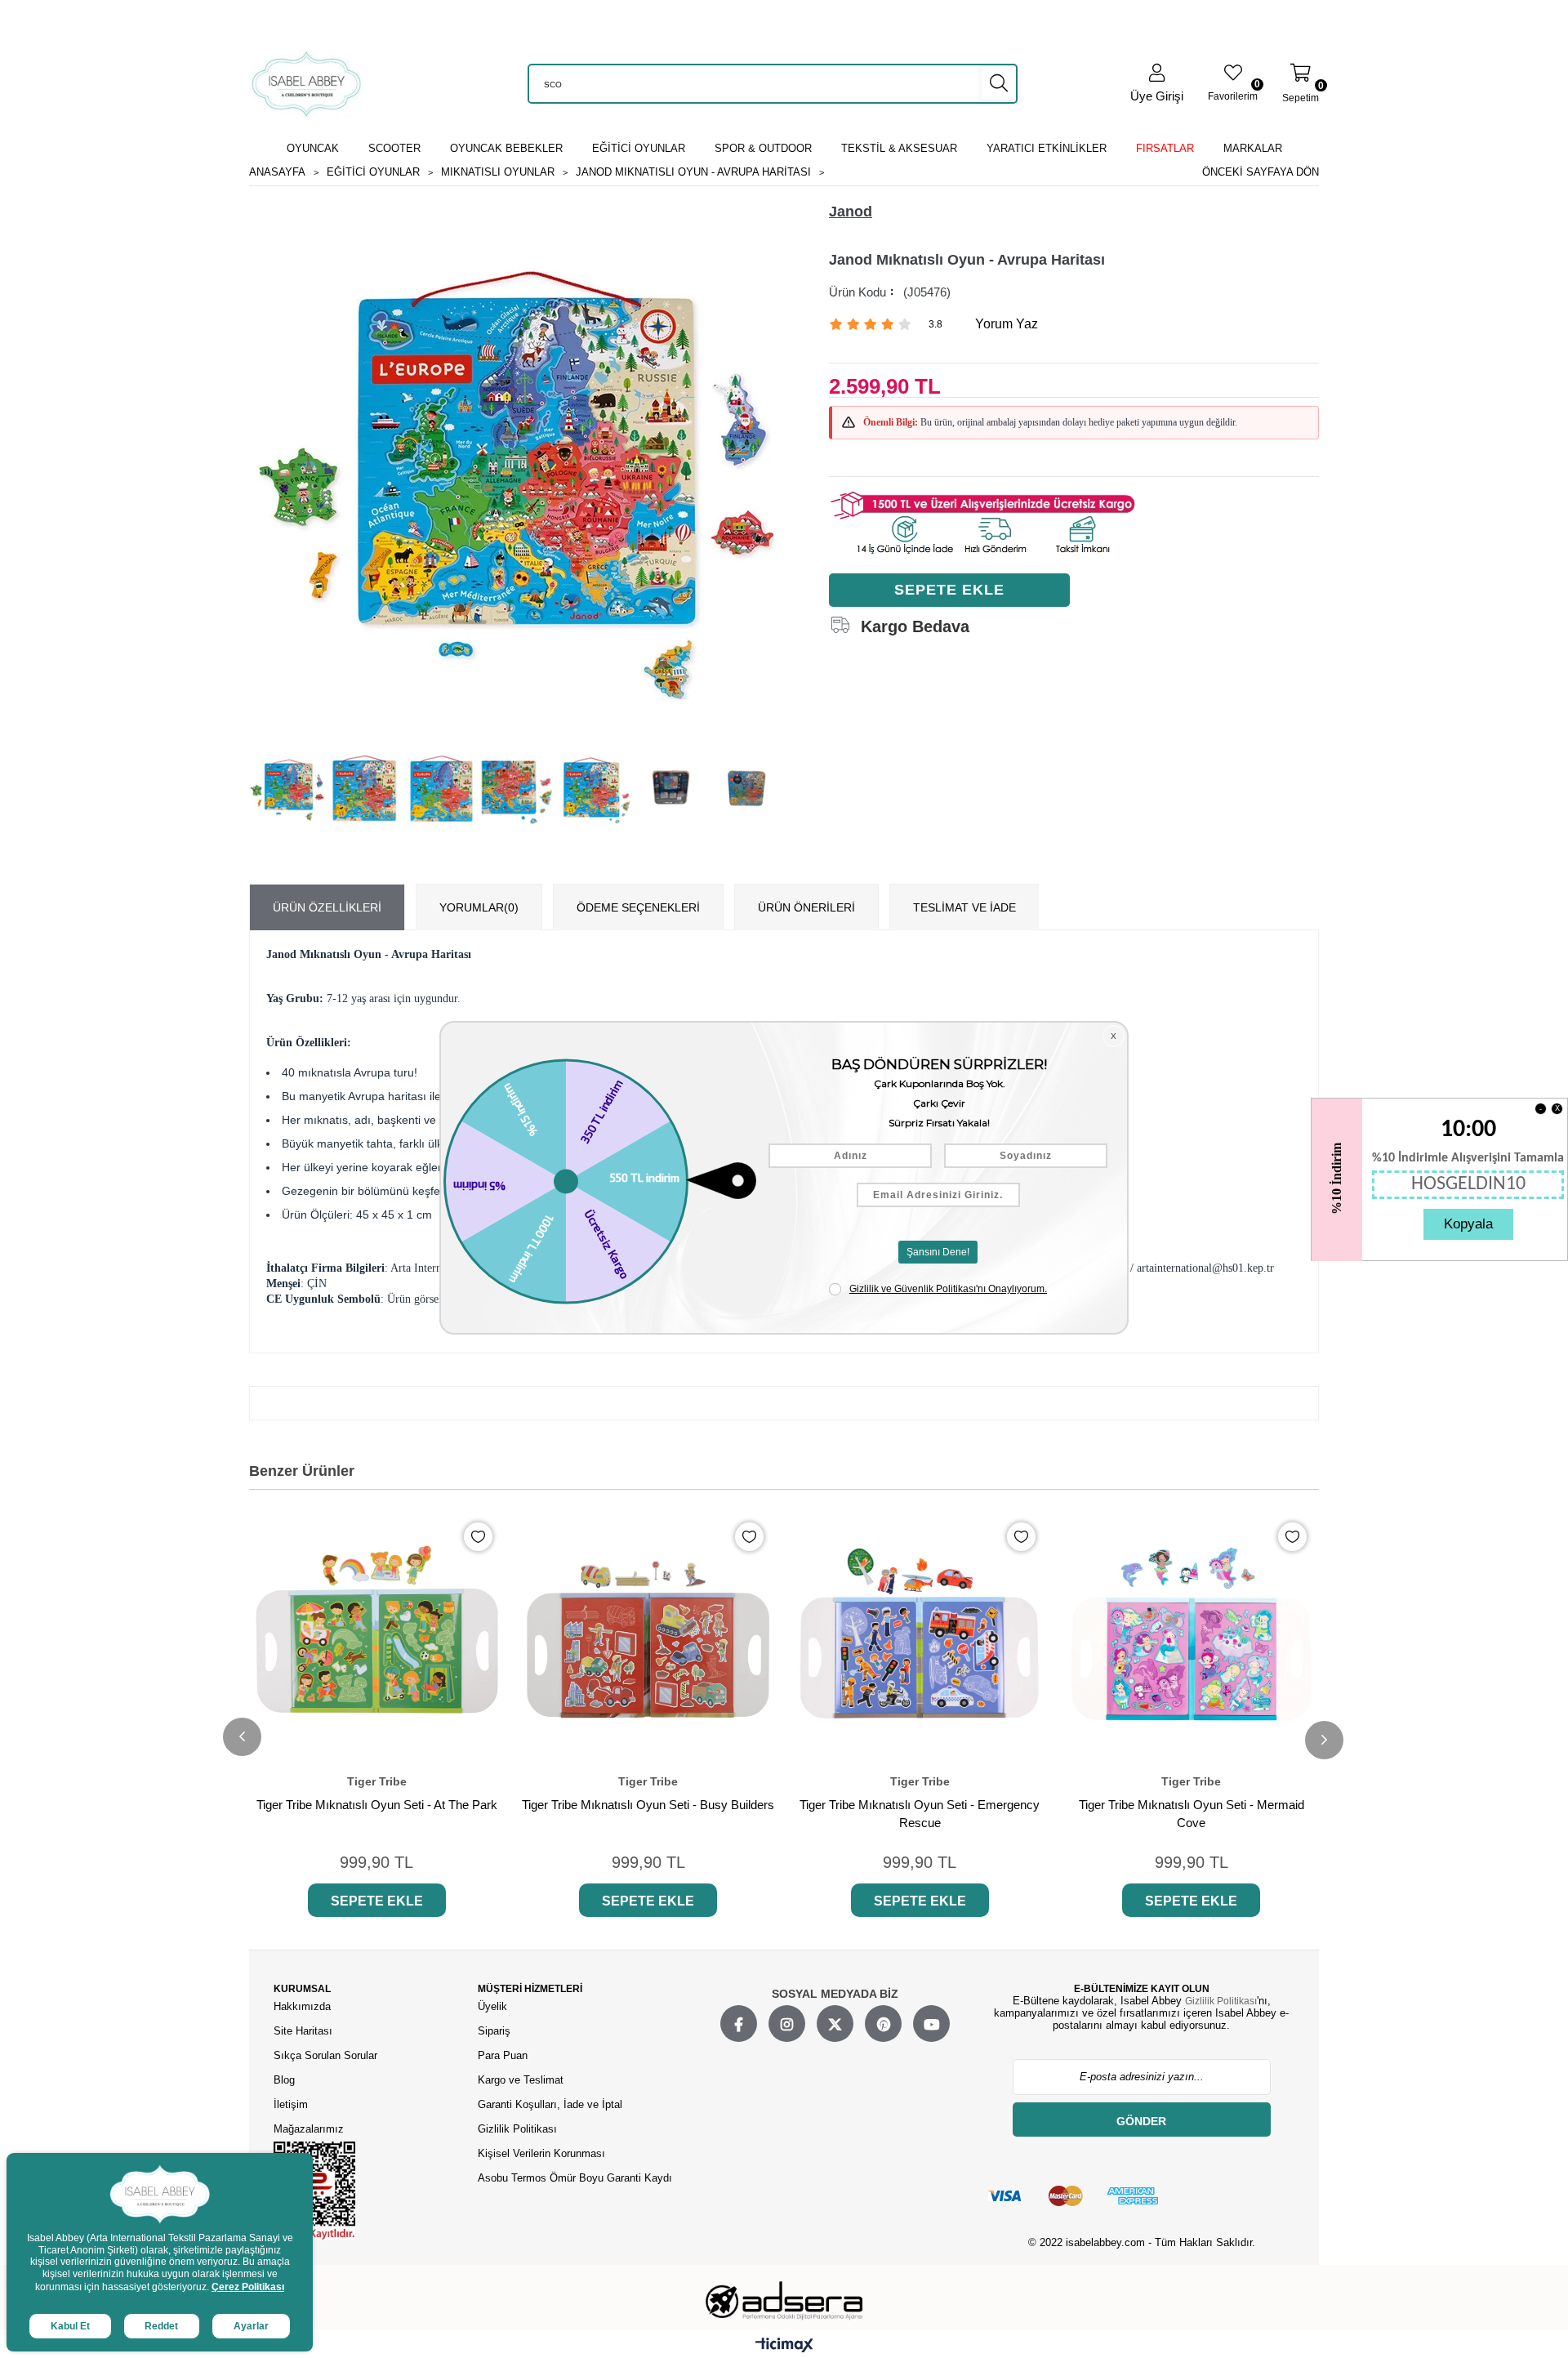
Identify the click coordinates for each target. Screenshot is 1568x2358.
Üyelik (492, 2006)
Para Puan (503, 2055)
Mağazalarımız (309, 2129)
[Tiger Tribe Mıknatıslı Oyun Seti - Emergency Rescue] (920, 1638)
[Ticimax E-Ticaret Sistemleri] (784, 2346)
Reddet (161, 2326)
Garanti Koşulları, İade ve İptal (550, 2104)
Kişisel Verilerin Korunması (541, 2153)
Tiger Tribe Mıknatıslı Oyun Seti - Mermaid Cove (1192, 1814)
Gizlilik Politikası (517, 2129)
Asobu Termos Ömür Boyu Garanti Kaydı (575, 2178)
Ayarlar (251, 2326)
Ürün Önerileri (806, 907)
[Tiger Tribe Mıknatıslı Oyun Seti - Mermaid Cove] (1192, 1638)
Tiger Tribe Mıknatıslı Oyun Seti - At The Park (377, 1805)
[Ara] (999, 83)
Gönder (1141, 2121)
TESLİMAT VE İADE (964, 907)
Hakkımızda (302, 2006)
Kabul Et (70, 2326)
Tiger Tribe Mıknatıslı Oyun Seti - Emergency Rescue (920, 1814)
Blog (284, 2080)
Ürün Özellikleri (327, 907)
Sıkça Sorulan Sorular (325, 2055)
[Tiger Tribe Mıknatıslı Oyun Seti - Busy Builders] (649, 1638)
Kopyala (1468, 1224)
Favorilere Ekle (478, 1537)
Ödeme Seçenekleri (638, 907)
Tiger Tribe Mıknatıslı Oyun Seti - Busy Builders (648, 1805)
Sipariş (494, 2031)
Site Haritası (305, 2031)
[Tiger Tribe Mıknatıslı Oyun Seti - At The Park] (377, 1638)
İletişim (291, 2104)
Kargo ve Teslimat (521, 2080)
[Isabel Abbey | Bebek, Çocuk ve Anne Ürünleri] (307, 84)
